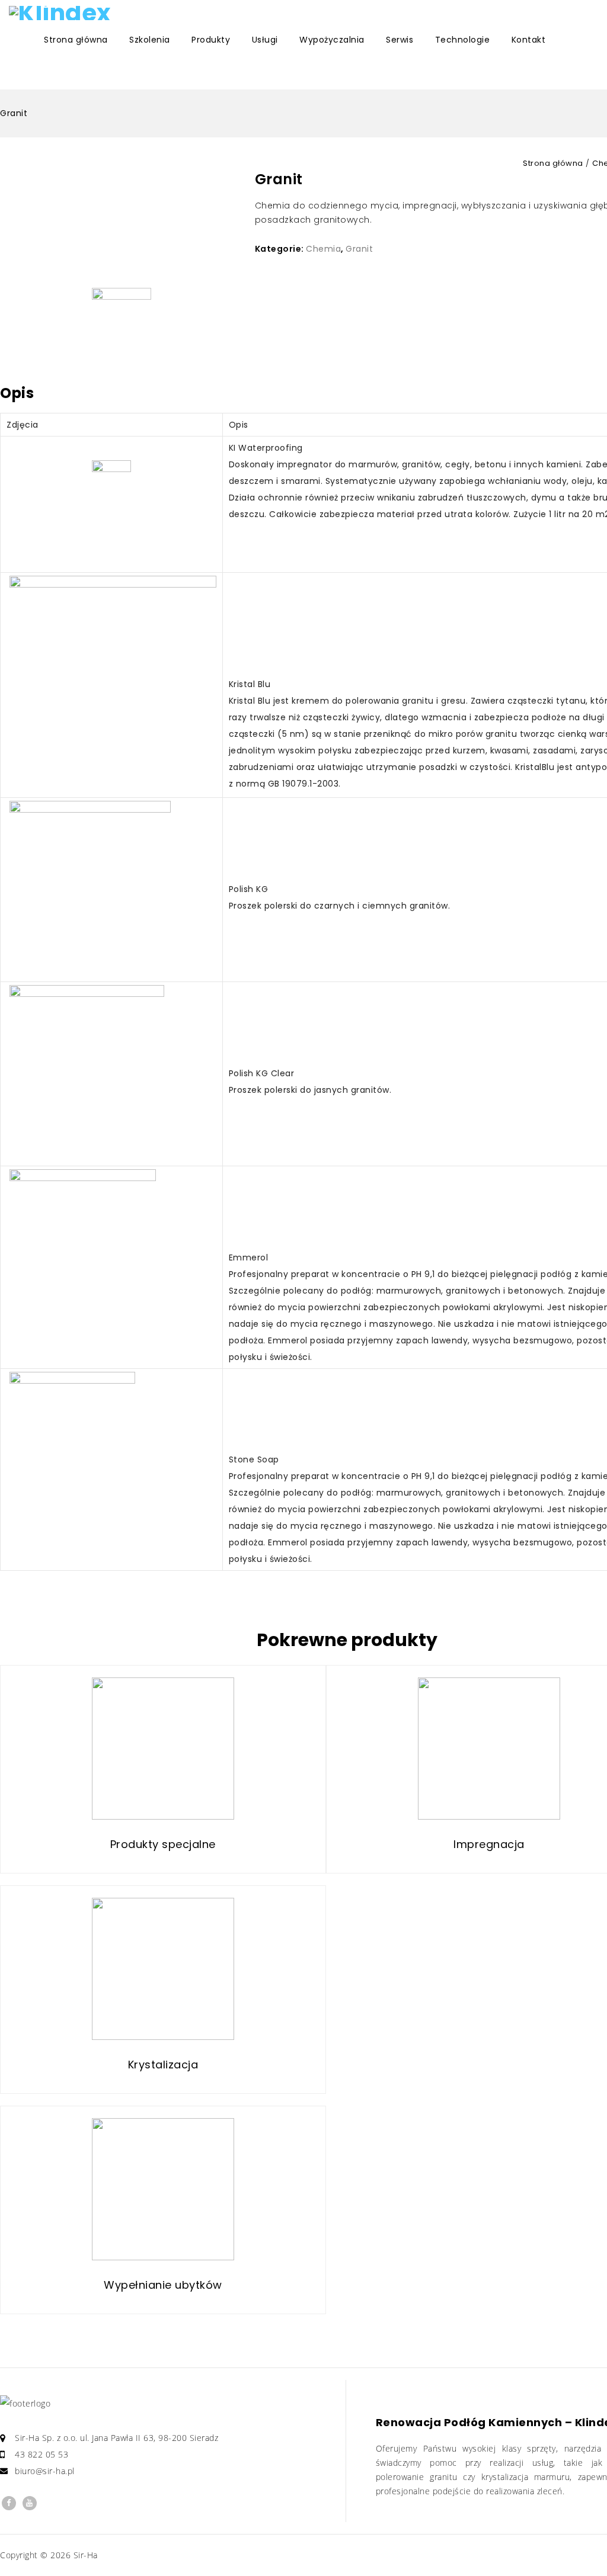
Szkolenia (150, 40)
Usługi (265, 40)
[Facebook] (9, 2503)
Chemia (323, 249)
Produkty (211, 40)
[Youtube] (30, 2503)
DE (108, 75)
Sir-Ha (86, 2555)
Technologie (463, 40)
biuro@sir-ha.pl (45, 2471)
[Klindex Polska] (62, 13)
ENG (25, 75)
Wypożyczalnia (332, 40)
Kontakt (529, 40)
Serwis (400, 40)
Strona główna (76, 40)
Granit (359, 249)
